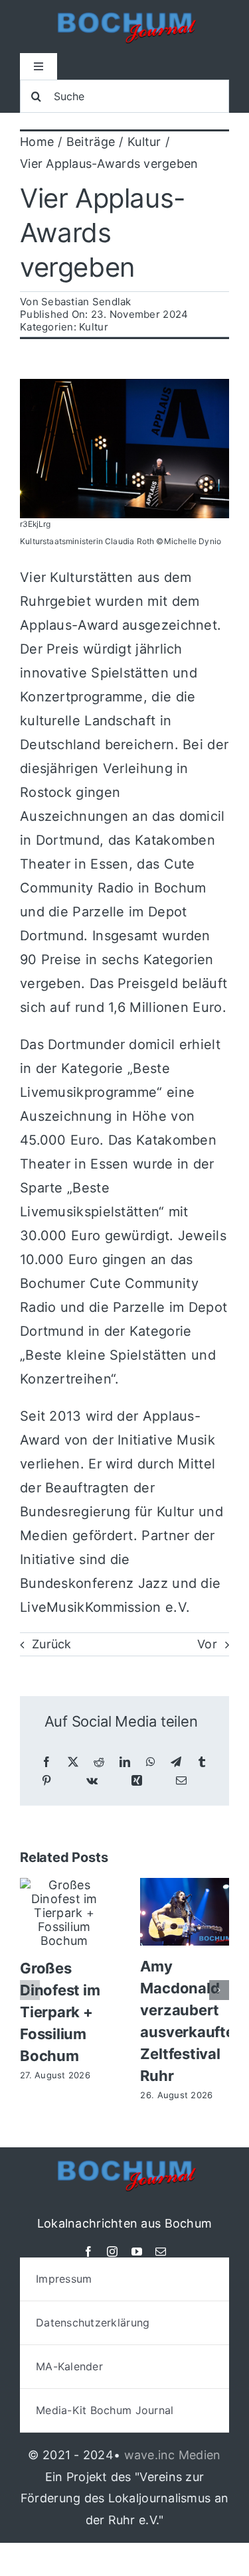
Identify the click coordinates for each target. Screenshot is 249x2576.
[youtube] (137, 2252)
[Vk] (92, 1781)
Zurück (52, 1644)
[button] (30, 1990)
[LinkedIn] (125, 1762)
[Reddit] (99, 1762)
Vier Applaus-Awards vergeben (103, 233)
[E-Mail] (181, 1781)
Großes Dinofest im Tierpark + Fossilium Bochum (60, 2012)
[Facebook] (46, 1762)
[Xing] (137, 1781)
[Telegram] (176, 1762)
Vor (207, 1644)
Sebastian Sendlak (86, 302)
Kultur (94, 327)
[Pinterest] (46, 1781)
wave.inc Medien (173, 2455)
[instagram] (112, 2252)
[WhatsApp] (151, 1762)
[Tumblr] (202, 1762)
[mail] (161, 2252)
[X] (73, 1762)
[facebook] (88, 2252)
